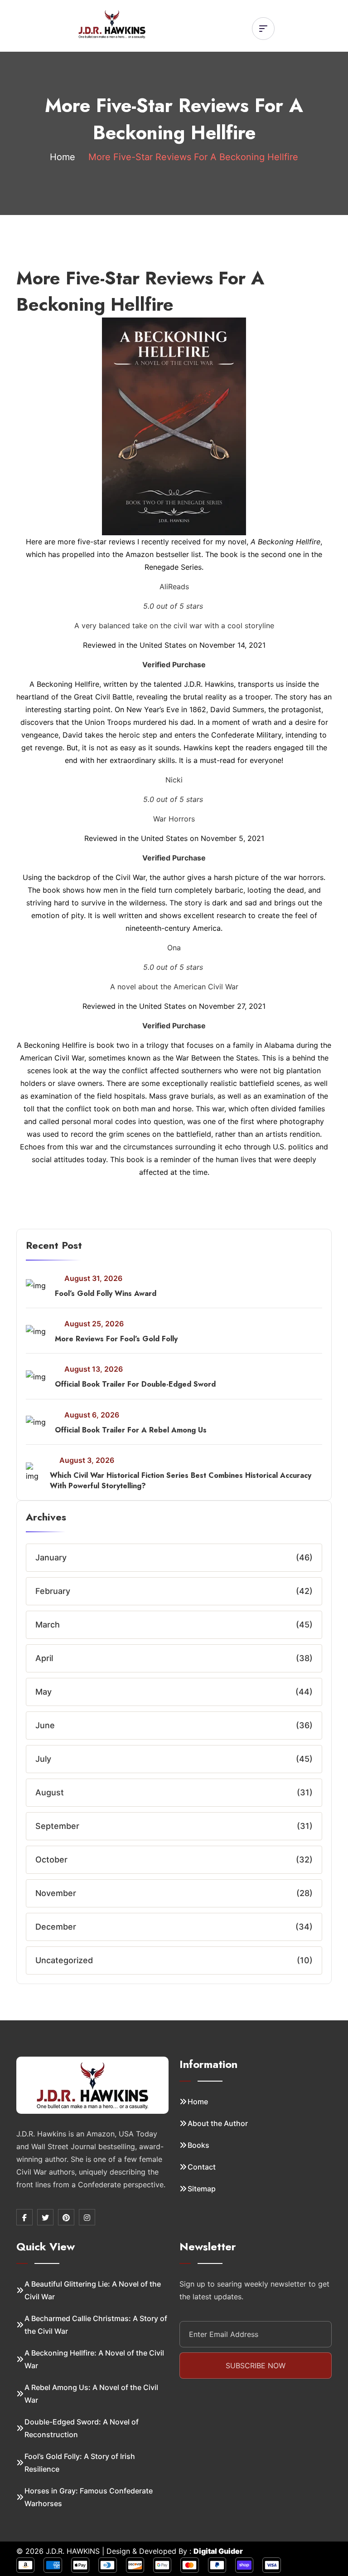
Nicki (174, 780)
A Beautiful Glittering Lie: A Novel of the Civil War (93, 2290)
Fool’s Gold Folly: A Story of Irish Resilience (80, 2463)
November (56, 1893)
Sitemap (202, 2189)
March (48, 1625)
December (56, 1927)
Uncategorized (64, 1960)
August (50, 1792)
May (43, 1692)
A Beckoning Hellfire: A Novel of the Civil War (94, 2359)
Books (198, 2145)
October (51, 1860)
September (57, 1826)
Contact (202, 2167)
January (51, 1557)
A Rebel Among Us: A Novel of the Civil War (91, 2394)
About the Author (218, 2123)
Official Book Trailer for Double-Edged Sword (135, 1384)
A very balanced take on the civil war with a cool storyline (174, 626)
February (53, 1591)
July (43, 1759)
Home (63, 157)
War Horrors (174, 819)
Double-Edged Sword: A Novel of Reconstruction (82, 2428)
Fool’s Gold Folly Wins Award (106, 1293)
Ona (174, 948)
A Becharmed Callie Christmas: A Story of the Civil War (96, 2325)
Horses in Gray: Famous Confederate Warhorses (89, 2497)
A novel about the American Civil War (174, 987)
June (45, 1725)
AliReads (174, 587)
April (44, 1658)
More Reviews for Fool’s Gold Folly (116, 1339)
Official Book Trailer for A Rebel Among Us (131, 1430)
